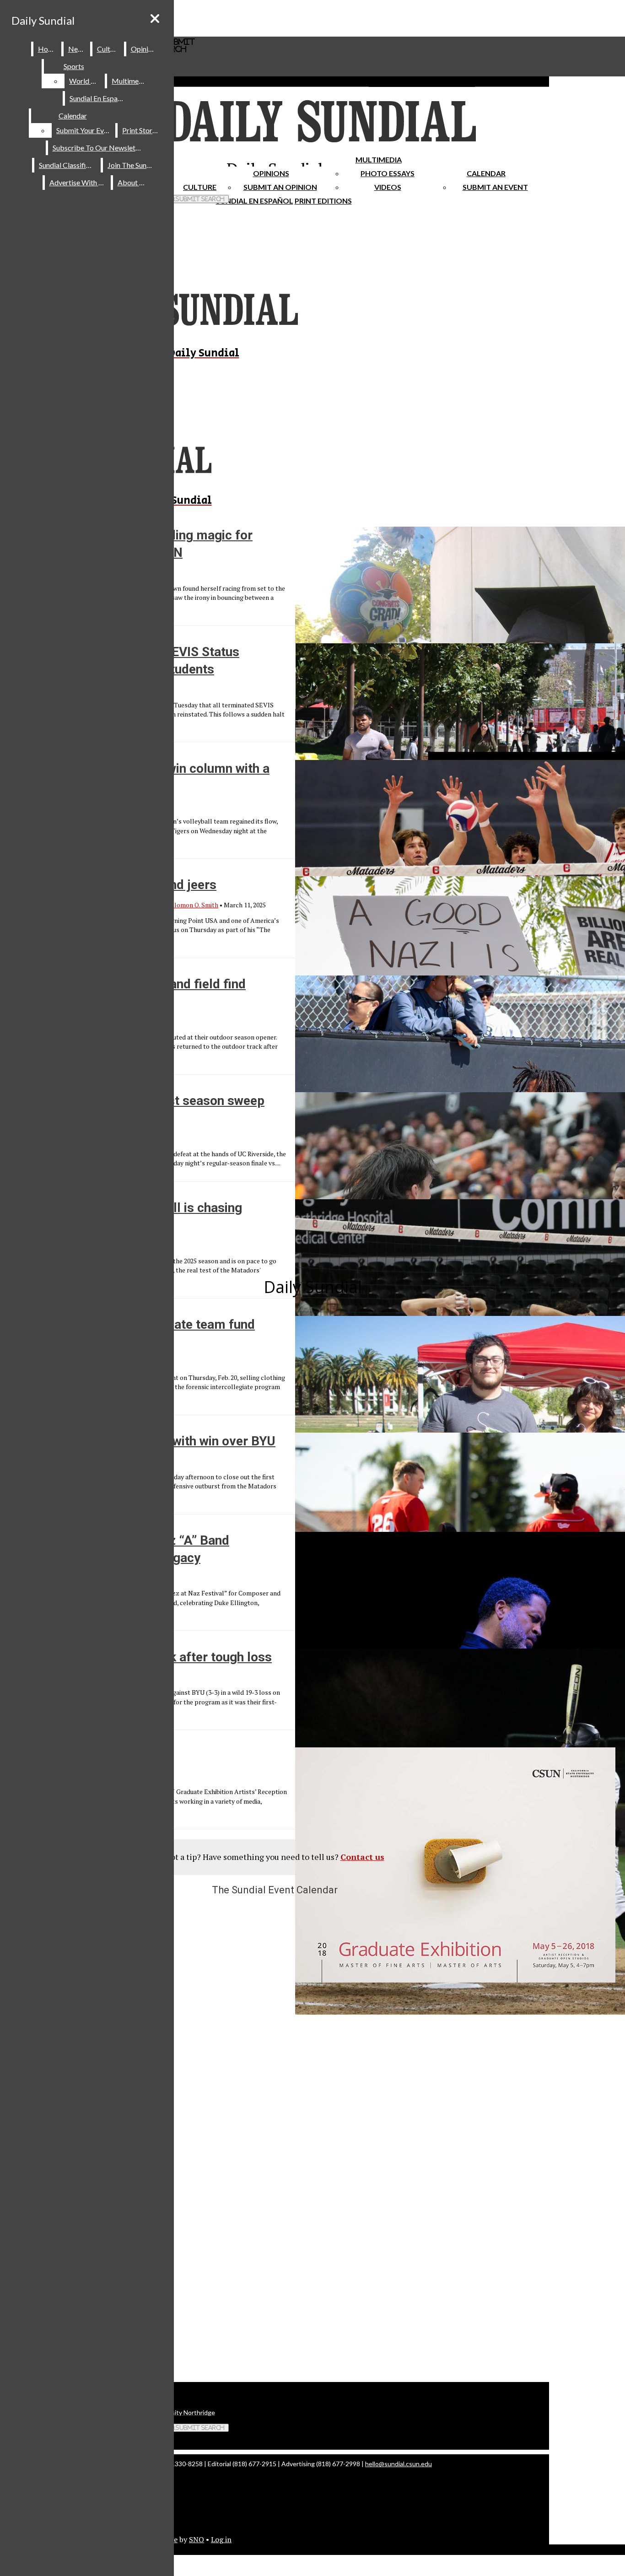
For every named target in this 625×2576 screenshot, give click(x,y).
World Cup (86, 81)
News (77, 49)
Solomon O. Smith (193, 905)
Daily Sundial (43, 20)
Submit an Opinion (280, 187)
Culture (109, 49)
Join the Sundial (133, 165)
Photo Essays (388, 173)
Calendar (486, 173)
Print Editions (323, 201)
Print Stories (142, 130)
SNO (197, 2539)
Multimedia (379, 159)
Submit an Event (495, 187)
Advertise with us (78, 182)
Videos (388, 187)
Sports (74, 66)
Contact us (362, 1857)
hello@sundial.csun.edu (399, 2464)
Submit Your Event (85, 130)
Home (48, 49)
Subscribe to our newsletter (99, 148)
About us (133, 182)
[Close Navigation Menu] (155, 19)
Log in (221, 2539)
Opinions (271, 173)
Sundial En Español (255, 201)
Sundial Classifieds (68, 165)
